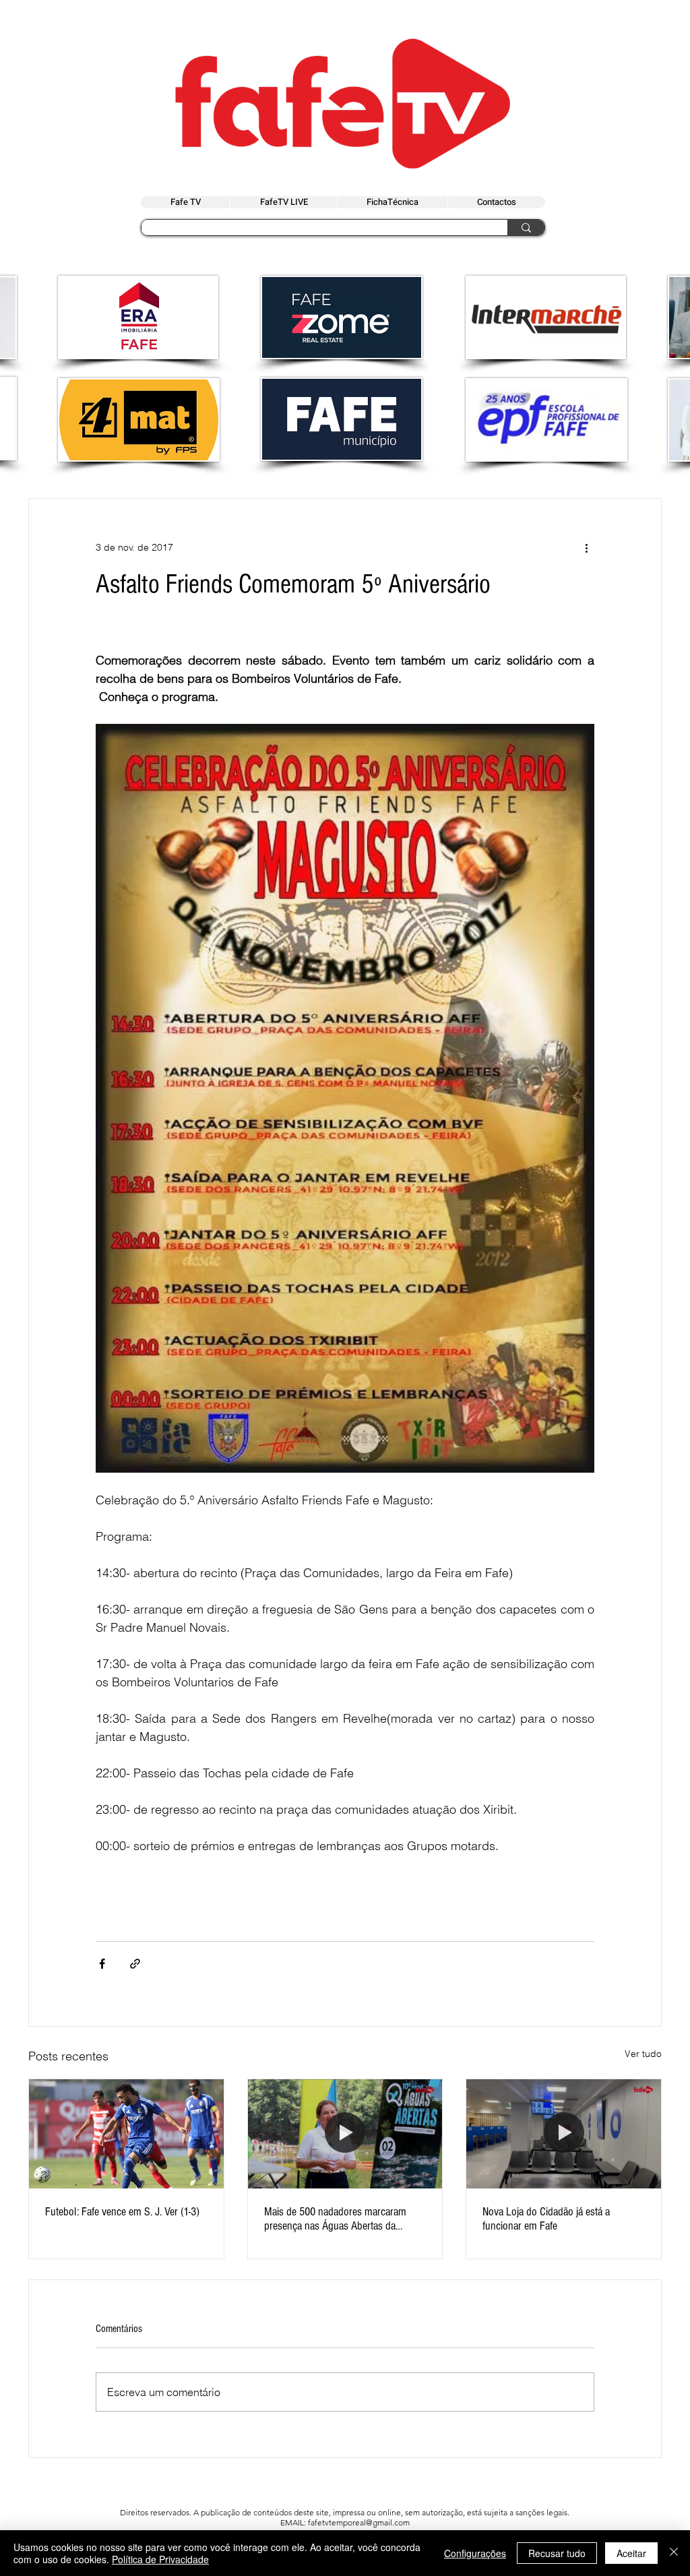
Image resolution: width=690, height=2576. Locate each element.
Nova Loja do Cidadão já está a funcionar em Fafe (546, 2219)
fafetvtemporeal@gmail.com (359, 2522)
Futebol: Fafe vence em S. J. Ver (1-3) (122, 2212)
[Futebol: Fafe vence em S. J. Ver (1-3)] (126, 2134)
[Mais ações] (586, 547)
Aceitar (631, 2553)
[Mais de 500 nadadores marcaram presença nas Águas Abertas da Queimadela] (345, 2134)
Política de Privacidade (160, 2559)
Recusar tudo (557, 2553)
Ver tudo (643, 2054)
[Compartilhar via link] (135, 1964)
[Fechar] (674, 2553)
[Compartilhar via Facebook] (102, 1964)
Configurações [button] (475, 2553)
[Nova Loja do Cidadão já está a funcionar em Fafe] (564, 2134)
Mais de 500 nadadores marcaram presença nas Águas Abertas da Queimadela (335, 2219)
